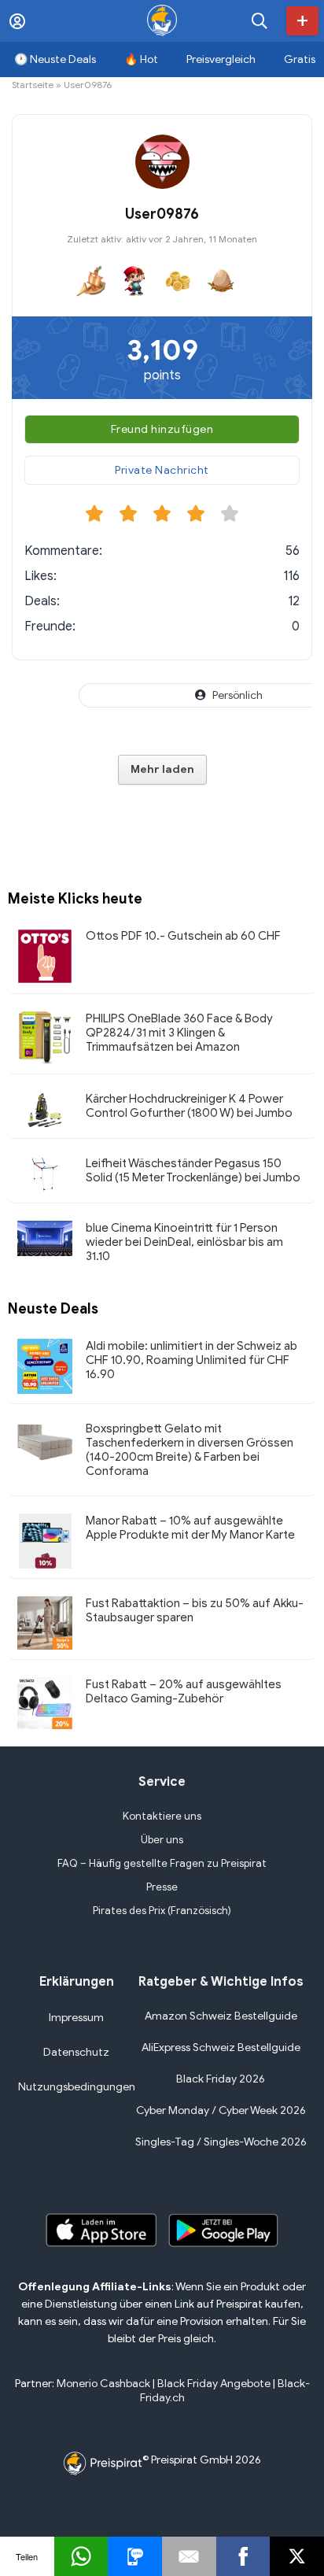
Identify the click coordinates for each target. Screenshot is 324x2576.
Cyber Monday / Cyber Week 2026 (221, 2110)
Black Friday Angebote (214, 2384)
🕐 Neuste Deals (55, 59)
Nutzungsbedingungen (77, 2087)
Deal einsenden (302, 21)
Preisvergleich (221, 59)
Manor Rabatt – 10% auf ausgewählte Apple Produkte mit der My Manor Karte (190, 1528)
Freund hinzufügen (162, 429)
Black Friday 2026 (221, 2079)
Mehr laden (162, 769)
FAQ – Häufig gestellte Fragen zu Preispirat (162, 1863)
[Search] (260, 21)
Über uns (162, 1840)
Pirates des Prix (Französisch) (162, 1911)
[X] (297, 2556)
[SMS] (135, 2556)
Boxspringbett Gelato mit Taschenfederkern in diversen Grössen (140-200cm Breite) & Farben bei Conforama (190, 1450)
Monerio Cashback (103, 2384)
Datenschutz (76, 2052)
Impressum (76, 2018)
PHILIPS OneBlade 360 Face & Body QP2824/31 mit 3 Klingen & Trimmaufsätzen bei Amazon (179, 1033)
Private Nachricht (162, 470)
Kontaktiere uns (162, 1816)
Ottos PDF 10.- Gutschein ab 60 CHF (183, 936)
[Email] (189, 2556)
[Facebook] (243, 2556)
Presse (162, 1887)
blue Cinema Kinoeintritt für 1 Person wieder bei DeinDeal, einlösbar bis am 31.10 (184, 1242)
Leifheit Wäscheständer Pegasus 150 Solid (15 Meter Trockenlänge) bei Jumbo (193, 1170)
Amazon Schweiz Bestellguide (221, 2016)
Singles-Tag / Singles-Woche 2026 (221, 2142)
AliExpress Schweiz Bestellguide (221, 2047)
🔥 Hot (141, 59)
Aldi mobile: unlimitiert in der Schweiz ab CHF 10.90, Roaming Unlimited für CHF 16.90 (191, 1360)
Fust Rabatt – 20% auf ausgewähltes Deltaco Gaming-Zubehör (184, 1691)
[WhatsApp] (81, 2556)
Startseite (33, 85)
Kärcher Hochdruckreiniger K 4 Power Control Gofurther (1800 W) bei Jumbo (189, 1106)
